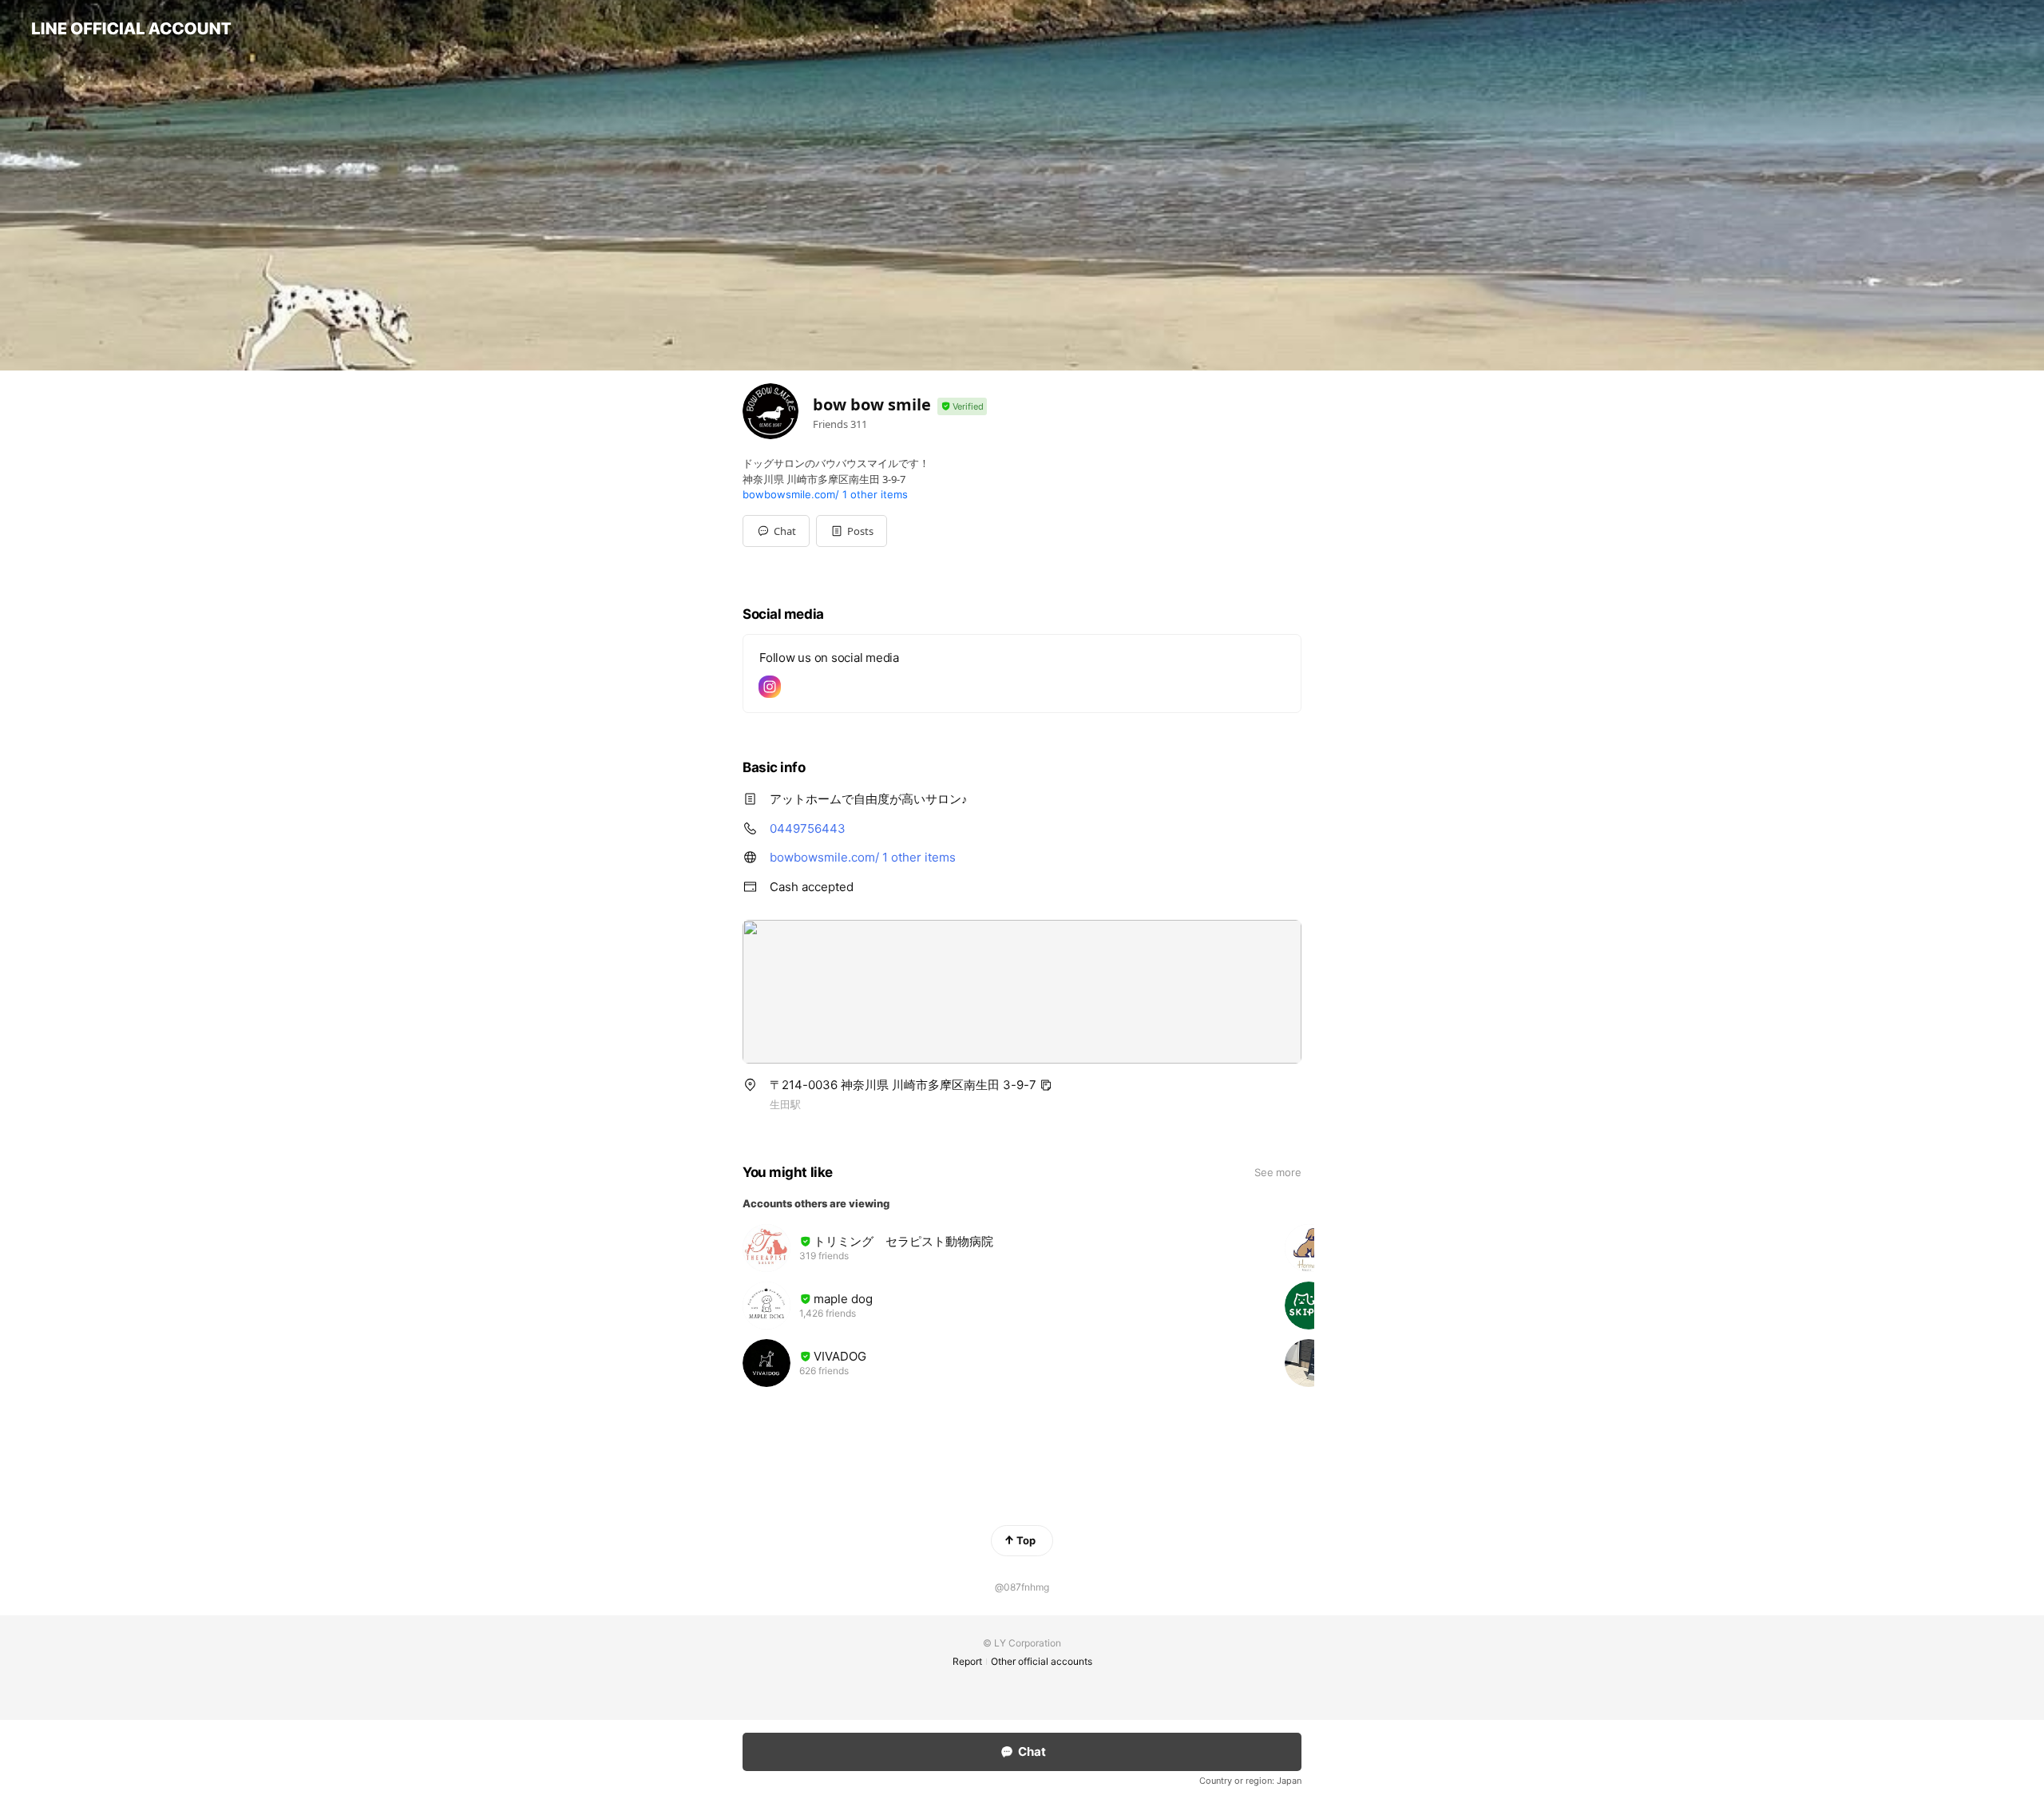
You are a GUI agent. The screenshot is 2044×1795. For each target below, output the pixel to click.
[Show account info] (962, 407)
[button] (852, 531)
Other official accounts (1042, 1661)
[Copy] (1046, 1085)
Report (967, 1661)
